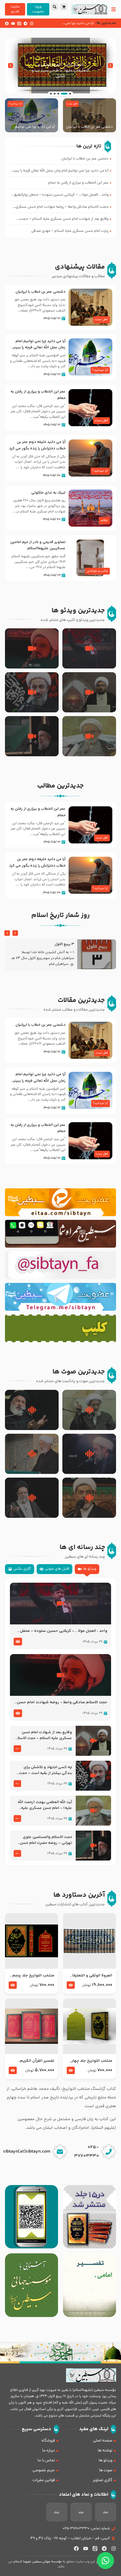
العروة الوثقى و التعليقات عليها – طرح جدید (91, 1976)
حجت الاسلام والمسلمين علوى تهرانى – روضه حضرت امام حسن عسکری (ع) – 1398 (46, 1840)
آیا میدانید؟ (15, 104)
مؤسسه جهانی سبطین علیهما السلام (38, 2562)
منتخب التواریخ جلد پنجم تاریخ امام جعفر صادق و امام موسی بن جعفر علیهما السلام (33, 1976)
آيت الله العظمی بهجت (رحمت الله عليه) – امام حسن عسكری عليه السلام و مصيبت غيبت (45, 1805)
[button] (110, 66)
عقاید (104, 520)
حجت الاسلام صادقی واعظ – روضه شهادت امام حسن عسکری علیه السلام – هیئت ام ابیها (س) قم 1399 (62, 1703)
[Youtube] (13, 23)
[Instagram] (32, 23)
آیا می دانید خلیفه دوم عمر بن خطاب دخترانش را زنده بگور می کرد (37, 445)
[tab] (87, 1569)
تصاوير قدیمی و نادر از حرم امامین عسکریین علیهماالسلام (38, 545)
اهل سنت (72, 104)
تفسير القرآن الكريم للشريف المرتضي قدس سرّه (35, 2061)
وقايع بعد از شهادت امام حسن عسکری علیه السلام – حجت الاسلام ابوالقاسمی (43, 1735)
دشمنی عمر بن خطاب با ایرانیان (90, 127)
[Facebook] (7, 23)
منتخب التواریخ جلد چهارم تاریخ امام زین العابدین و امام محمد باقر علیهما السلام (90, 2061)
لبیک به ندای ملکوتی (48, 493)
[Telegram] (25, 23)
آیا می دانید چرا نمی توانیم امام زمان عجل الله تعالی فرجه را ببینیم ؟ (31, 127)
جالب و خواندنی (97, 571)
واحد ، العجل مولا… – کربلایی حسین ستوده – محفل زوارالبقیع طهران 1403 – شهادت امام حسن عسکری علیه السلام (63, 1631)
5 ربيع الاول (64, 944)
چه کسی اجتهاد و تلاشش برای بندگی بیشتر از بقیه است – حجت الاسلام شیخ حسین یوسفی (45, 1770)
